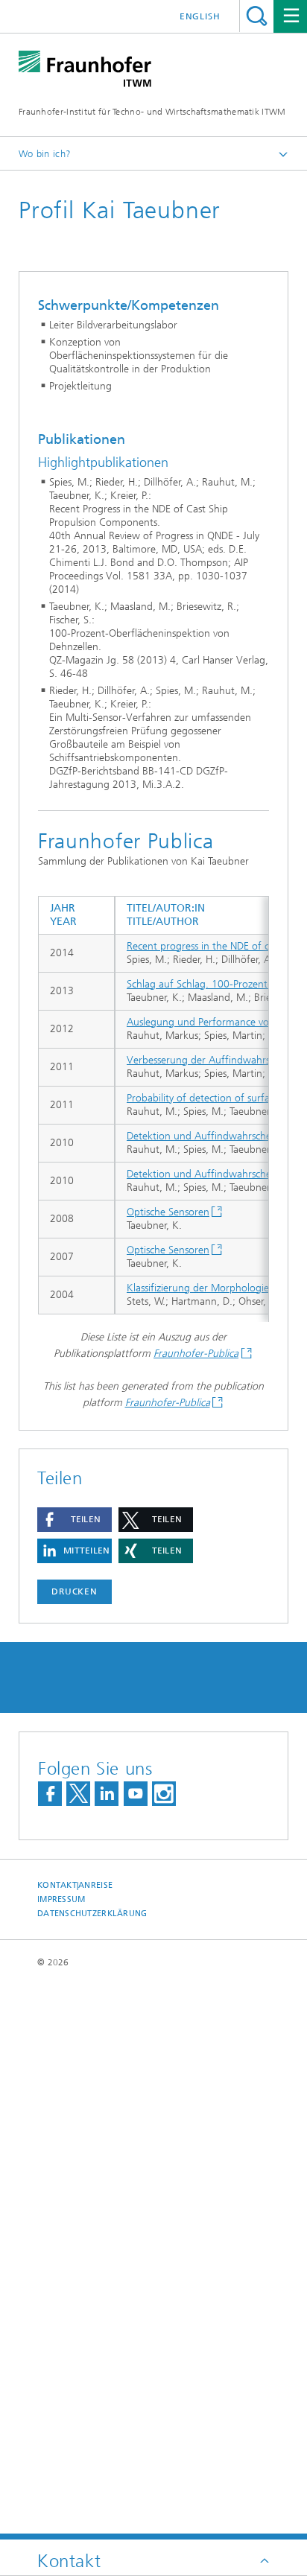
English (200, 16)
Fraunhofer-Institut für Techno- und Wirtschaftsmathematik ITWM (152, 112)
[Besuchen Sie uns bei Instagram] (164, 1794)
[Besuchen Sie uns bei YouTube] (136, 1794)
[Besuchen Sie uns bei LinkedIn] (107, 1794)
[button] (75, 1520)
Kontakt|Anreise (75, 1885)
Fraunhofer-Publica (196, 1354)
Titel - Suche (257, 16)
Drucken (75, 1591)
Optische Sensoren (168, 1212)
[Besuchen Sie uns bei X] (78, 1794)
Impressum (61, 1899)
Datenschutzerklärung (92, 1914)
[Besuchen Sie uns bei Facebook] (50, 1794)
